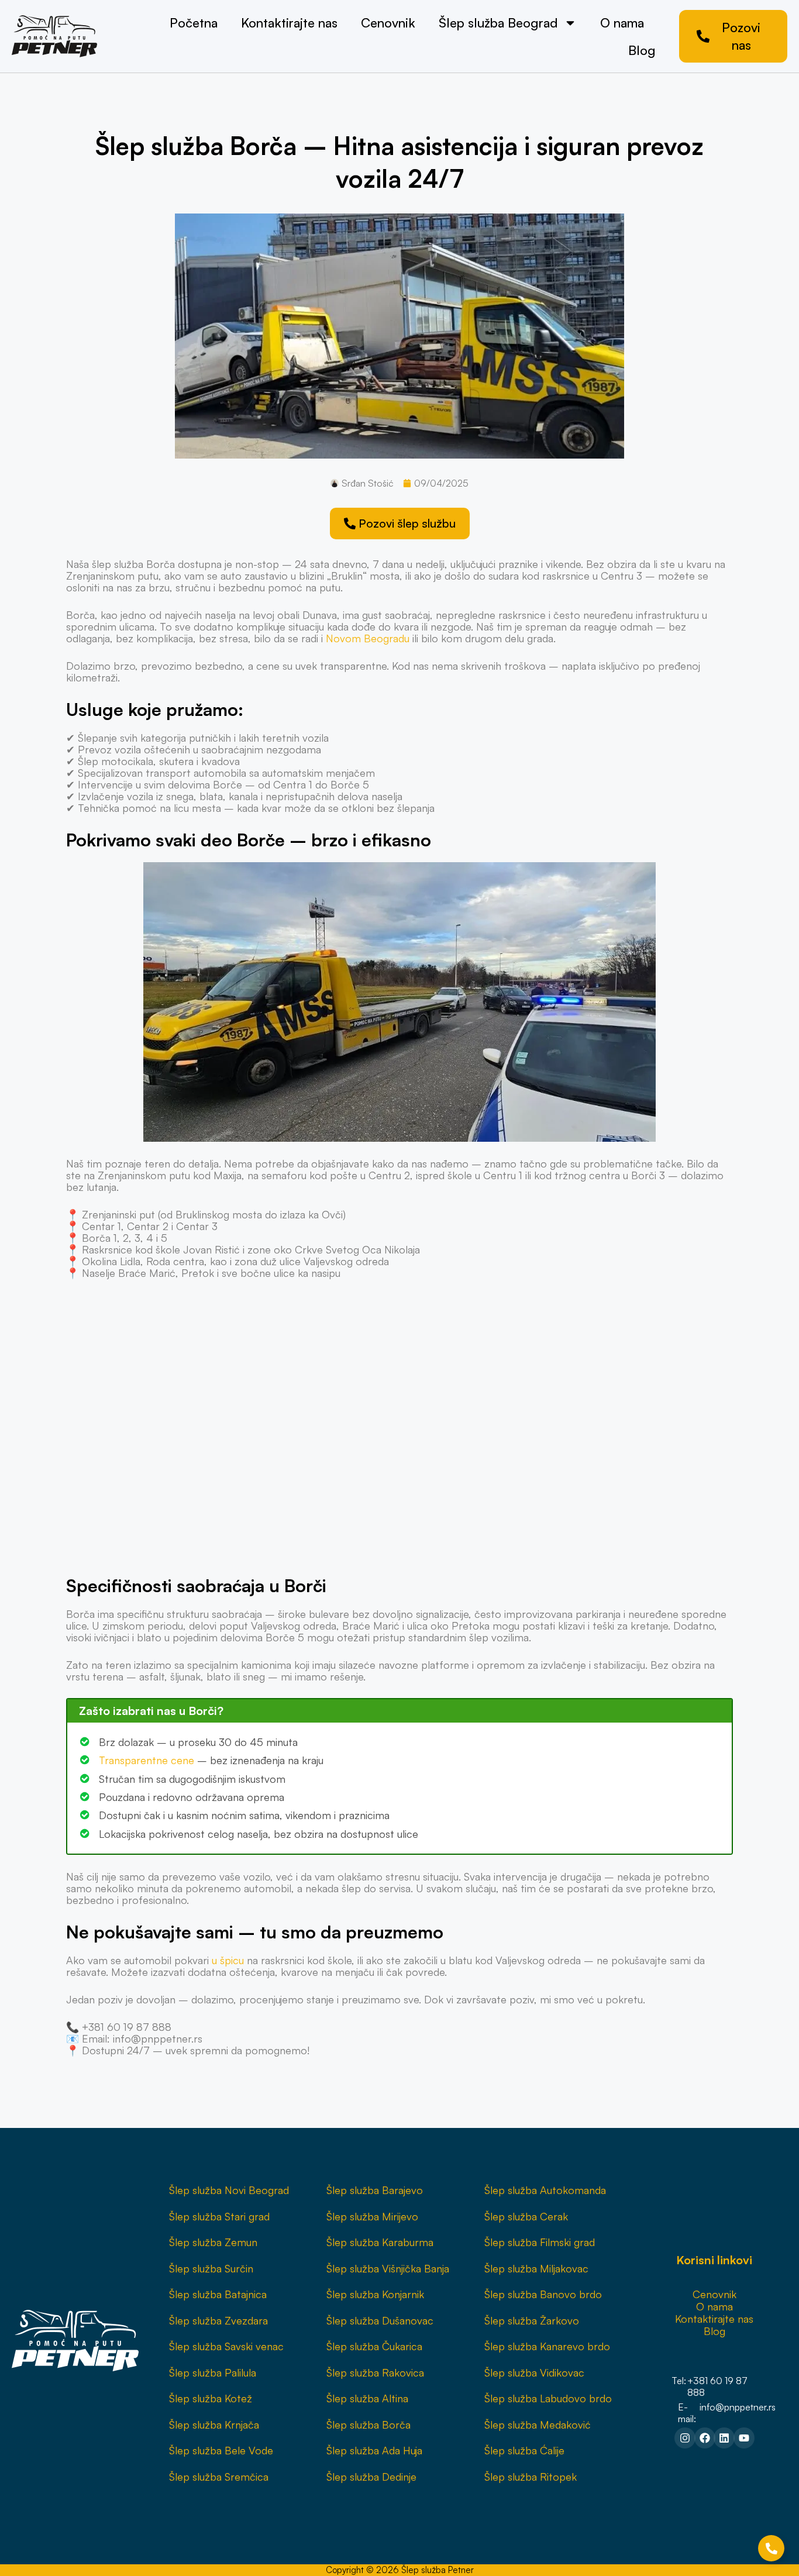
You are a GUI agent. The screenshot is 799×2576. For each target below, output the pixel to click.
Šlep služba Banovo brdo (543, 2294)
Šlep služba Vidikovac (534, 2372)
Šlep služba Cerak (526, 2216)
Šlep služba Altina (367, 2398)
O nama (622, 23)
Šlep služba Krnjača (214, 2425)
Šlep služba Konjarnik (375, 2294)
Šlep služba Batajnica (218, 2294)
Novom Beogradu (368, 638)
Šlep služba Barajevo (375, 2190)
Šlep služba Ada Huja (374, 2450)
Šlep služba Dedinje (371, 2477)
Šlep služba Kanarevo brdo (547, 2346)
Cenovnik (388, 23)
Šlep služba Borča (368, 2425)
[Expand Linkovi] (771, 2548)
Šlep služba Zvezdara (218, 2320)
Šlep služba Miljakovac (536, 2268)
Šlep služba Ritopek (531, 2477)
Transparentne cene (147, 1760)
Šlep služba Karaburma (380, 2242)
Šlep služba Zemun (213, 2242)
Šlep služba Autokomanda (545, 2190)
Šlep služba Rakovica (375, 2372)
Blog (642, 50)
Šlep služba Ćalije (524, 2450)
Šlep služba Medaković (538, 2425)
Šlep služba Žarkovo (532, 2320)
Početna (194, 23)
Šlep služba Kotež (211, 2398)
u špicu (228, 1960)
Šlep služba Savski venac (226, 2346)
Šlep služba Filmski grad (540, 2242)
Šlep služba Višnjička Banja (388, 2268)
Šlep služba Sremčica (219, 2477)
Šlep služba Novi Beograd (229, 2190)
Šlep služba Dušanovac (380, 2320)
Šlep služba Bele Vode (221, 2450)
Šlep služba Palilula (213, 2372)
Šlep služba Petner (438, 2570)
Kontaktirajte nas (289, 23)
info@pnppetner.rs (738, 2407)
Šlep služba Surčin (211, 2268)
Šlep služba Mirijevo (372, 2216)
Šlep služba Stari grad (219, 2216)
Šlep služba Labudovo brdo (548, 2398)
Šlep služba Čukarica (374, 2346)
